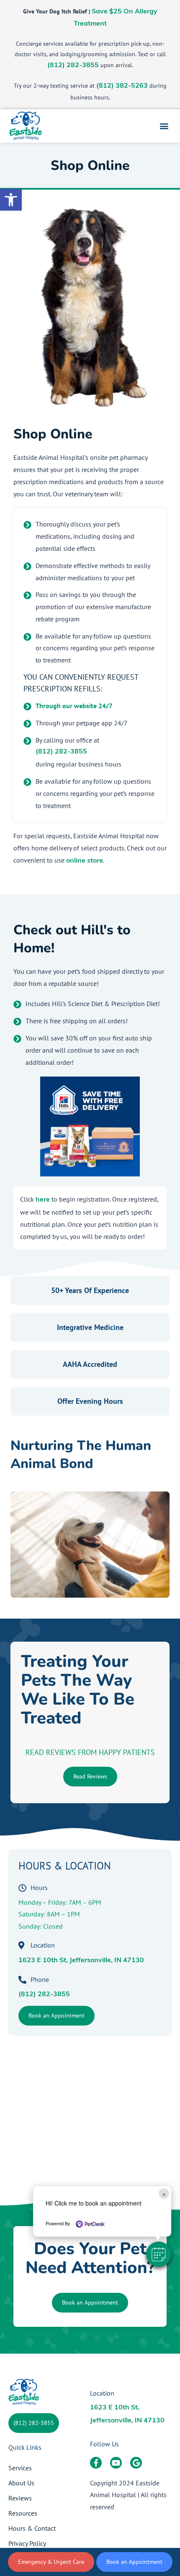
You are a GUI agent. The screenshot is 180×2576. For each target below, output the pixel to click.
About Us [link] (21, 2483)
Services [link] (20, 2468)
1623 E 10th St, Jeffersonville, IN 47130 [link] (81, 1961)
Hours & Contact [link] (32, 2528)
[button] (159, 2254)
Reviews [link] (20, 2498)
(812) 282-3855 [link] (73, 65)
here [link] (43, 1200)
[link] (11, 200)
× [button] (164, 2194)
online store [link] (85, 861)
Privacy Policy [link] (27, 2543)
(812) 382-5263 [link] (122, 86)
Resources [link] (23, 2513)
